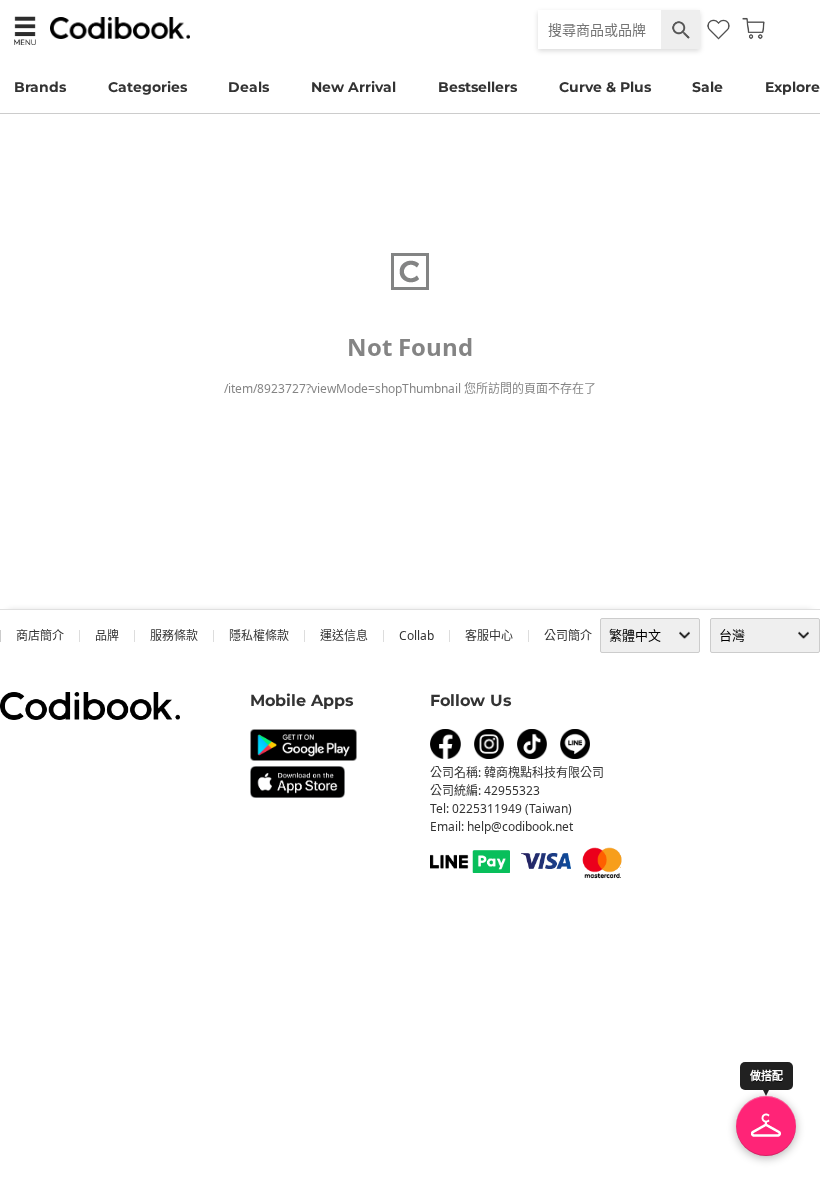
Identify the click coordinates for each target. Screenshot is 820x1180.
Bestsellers (477, 87)
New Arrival (353, 87)
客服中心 (489, 635)
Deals (248, 87)
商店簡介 (40, 635)
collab (416, 635)
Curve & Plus (605, 87)
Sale (707, 87)
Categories (147, 87)
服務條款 (174, 635)
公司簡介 (568, 635)
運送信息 (344, 635)
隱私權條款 (259, 635)
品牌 (107, 635)
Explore (792, 87)
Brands (40, 87)
